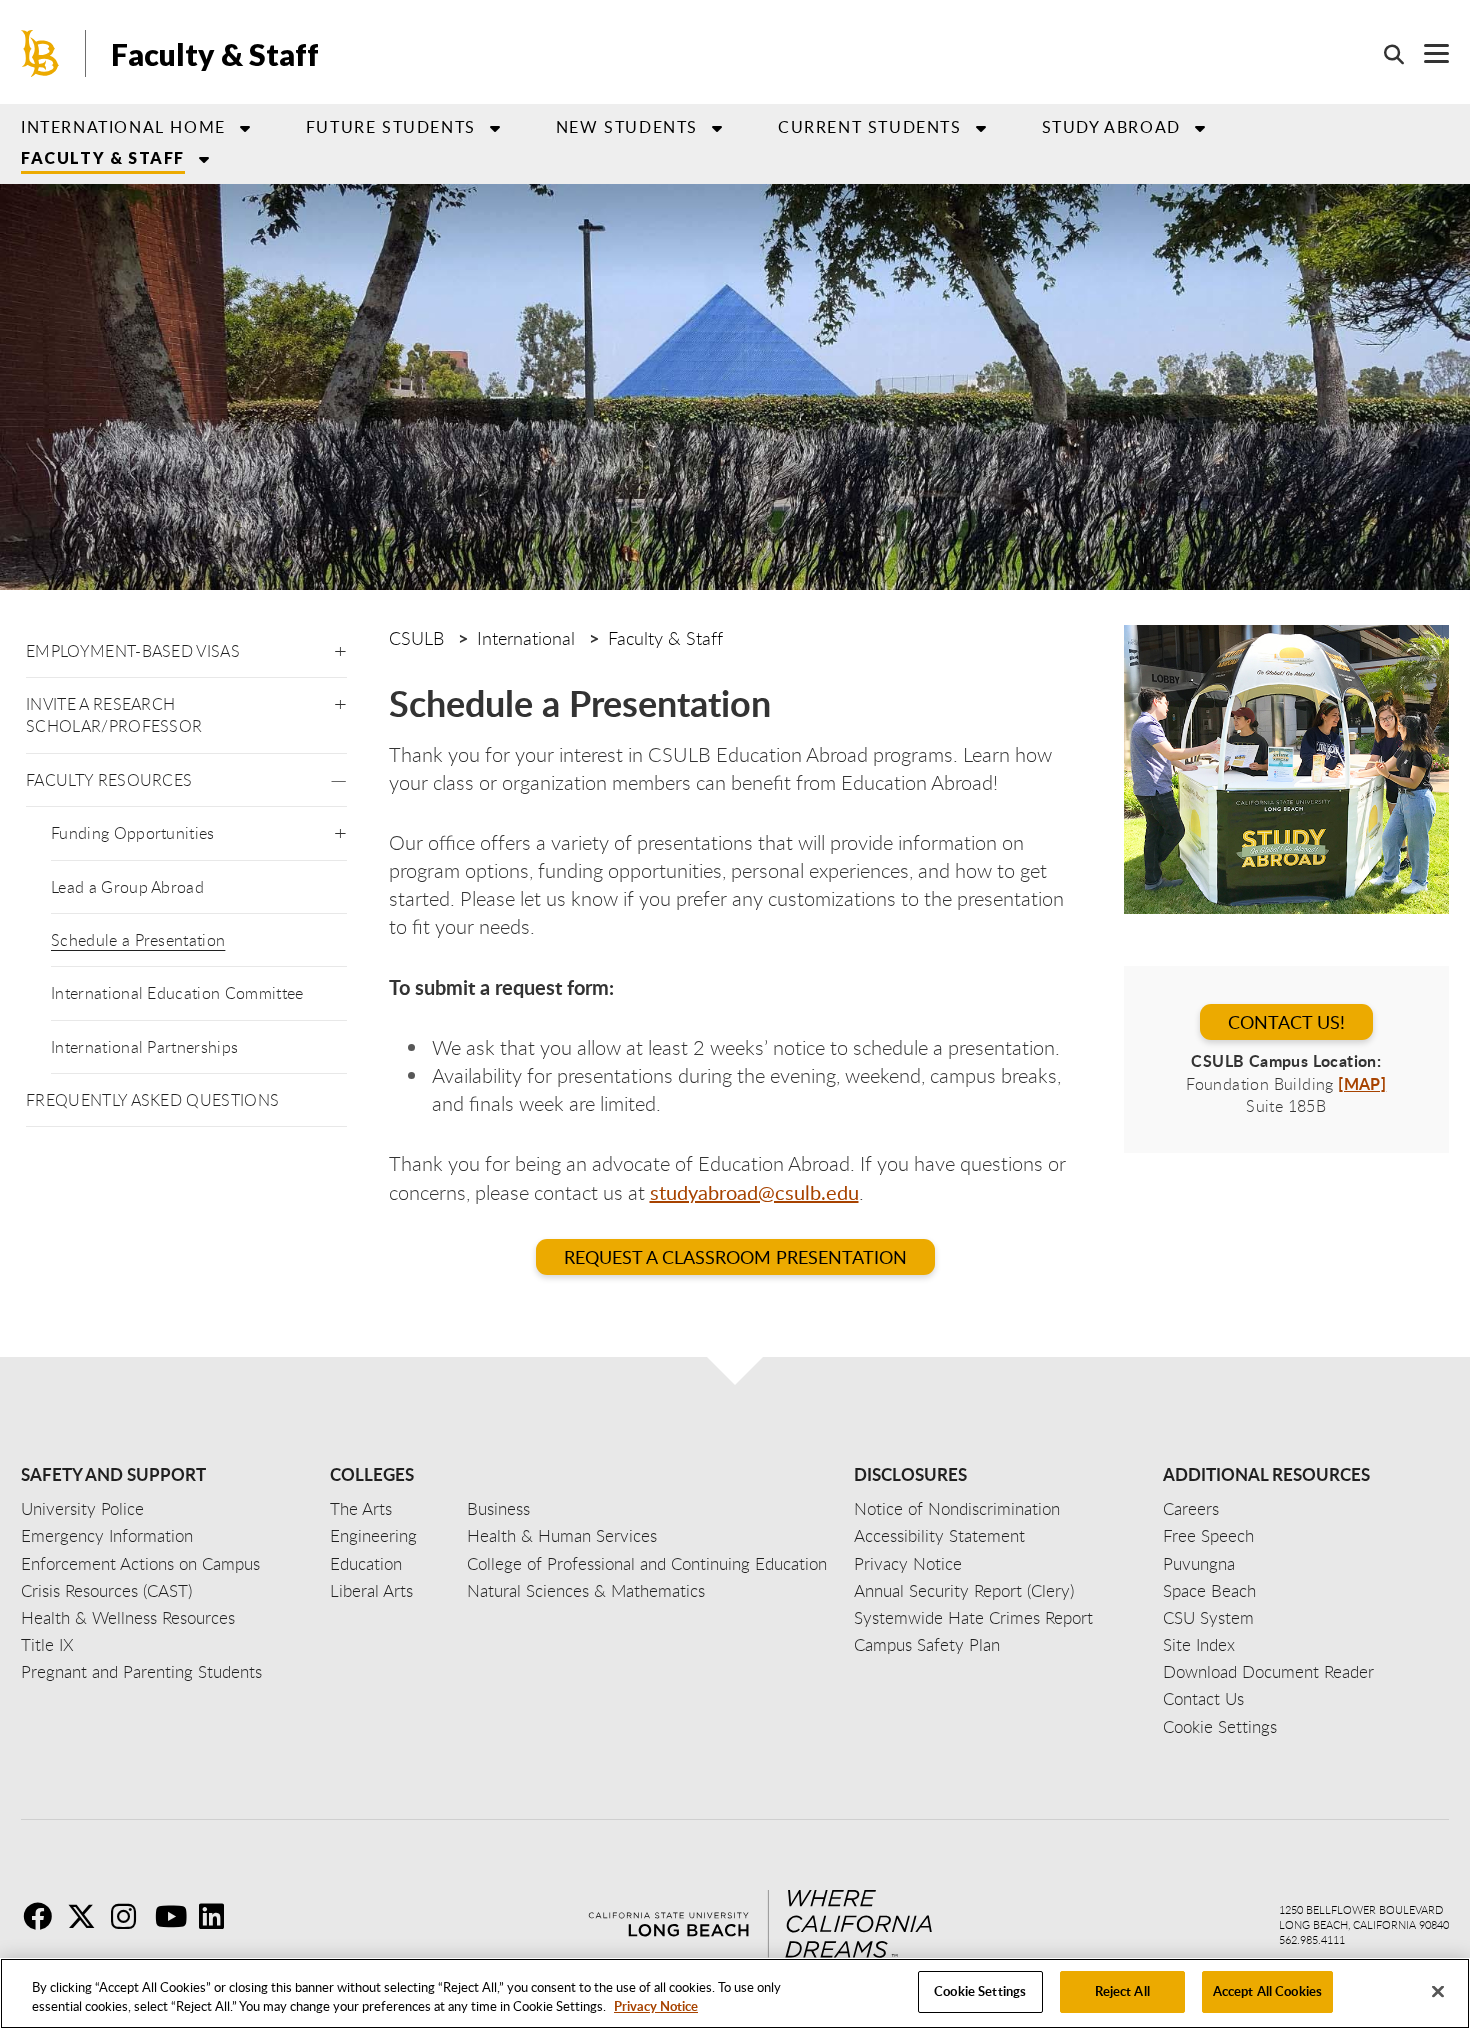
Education (366, 1563)
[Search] (1384, 54)
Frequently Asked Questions (152, 1100)
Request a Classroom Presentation (735, 1257)
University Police (82, 1508)
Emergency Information (107, 1535)
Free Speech (1208, 1535)
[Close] (1438, 1991)
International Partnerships (144, 1047)
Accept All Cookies (1267, 1991)
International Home (123, 127)
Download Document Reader (1268, 1671)
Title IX (47, 1644)
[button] (340, 647)
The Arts (361, 1508)
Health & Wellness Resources (128, 1617)
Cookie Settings (980, 1991)
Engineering (373, 1535)
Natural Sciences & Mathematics (586, 1590)
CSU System (1208, 1617)
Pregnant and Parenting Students (141, 1671)
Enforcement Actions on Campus (140, 1563)
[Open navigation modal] (1426, 53)
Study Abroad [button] (1111, 127)
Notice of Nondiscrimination (957, 1508)
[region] (735, 1993)
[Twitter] (87, 1916)
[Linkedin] (219, 1916)
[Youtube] (175, 1916)
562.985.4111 (1312, 1939)
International (526, 638)
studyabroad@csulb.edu (754, 1192)
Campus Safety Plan (927, 1644)
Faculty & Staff (215, 54)
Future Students (391, 127)
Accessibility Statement (939, 1535)
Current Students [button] (870, 127)
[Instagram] (131, 1916)
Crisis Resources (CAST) (106, 1590)
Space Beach (1209, 1590)
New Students (627, 127)
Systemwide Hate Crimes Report (973, 1617)
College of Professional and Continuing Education (647, 1563)
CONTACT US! (1286, 1022)
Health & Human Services (562, 1535)
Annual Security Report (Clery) (964, 1590)
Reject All (1122, 1991)
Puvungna (1199, 1563)
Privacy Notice (656, 2007)
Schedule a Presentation (138, 940)
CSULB (416, 638)
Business (498, 1508)
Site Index (1199, 1644)
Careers (1191, 1508)
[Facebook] (43, 1916)
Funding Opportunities (133, 833)
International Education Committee (177, 993)
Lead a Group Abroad (127, 887)
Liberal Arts (371, 1590)
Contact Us (1203, 1698)
